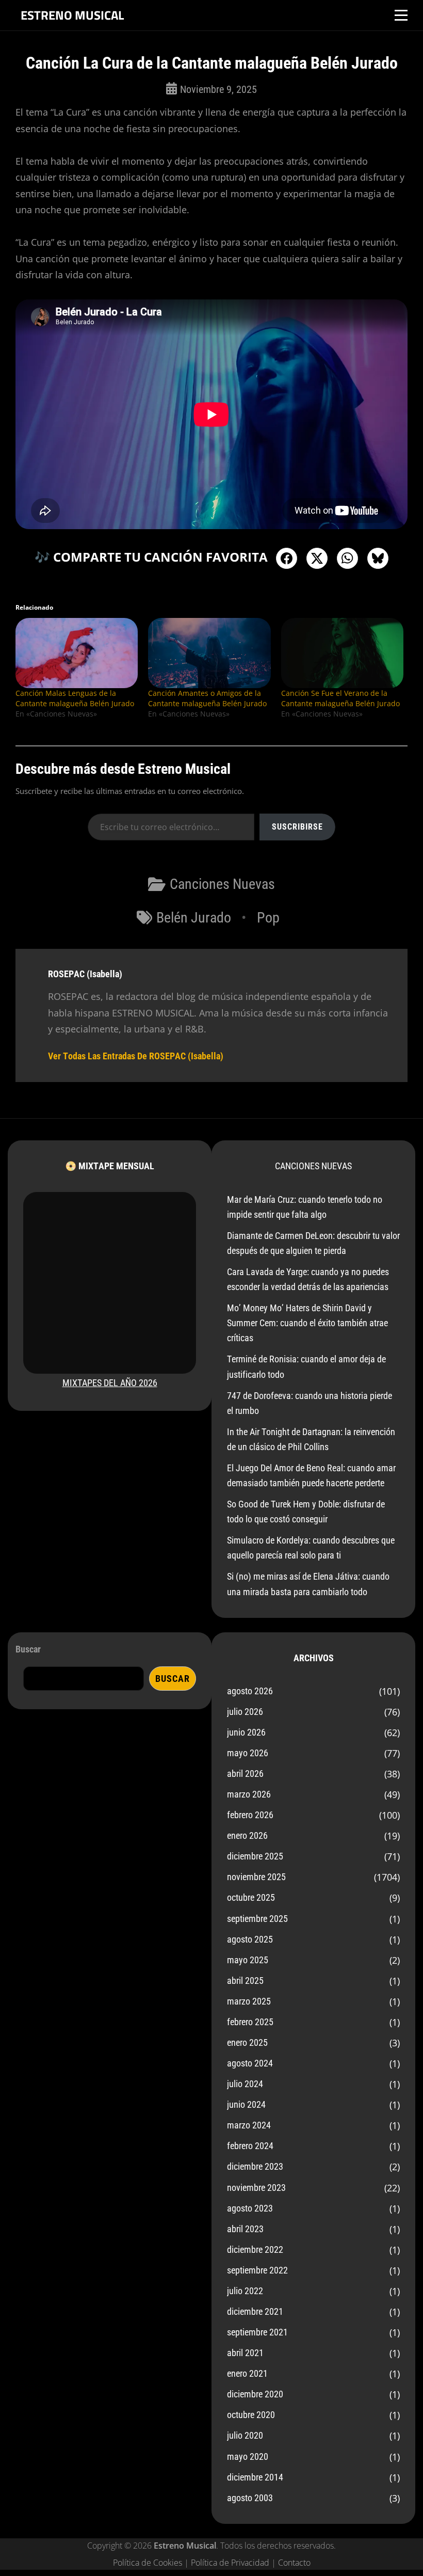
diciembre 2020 (255, 2394)
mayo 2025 (248, 1960)
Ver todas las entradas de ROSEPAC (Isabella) (136, 1056)
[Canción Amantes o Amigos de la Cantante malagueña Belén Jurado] (209, 653)
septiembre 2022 (257, 2270)
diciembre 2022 (255, 2249)
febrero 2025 (250, 2022)
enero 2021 (247, 2373)
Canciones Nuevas (222, 884)
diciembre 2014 (255, 2477)
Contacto (294, 2563)
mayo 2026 (248, 1753)
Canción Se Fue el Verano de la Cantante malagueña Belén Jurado (340, 698)
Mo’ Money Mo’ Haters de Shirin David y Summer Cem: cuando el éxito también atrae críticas (307, 1323)
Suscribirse (297, 827)
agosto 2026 (250, 1691)
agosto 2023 (250, 2208)
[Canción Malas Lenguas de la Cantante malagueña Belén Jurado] (77, 653)
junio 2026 (246, 1732)
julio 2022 (245, 2291)
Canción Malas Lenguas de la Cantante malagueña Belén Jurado (75, 698)
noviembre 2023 (256, 2188)
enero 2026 (247, 1835)
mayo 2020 (248, 2456)
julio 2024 (245, 2084)
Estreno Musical (72, 15)
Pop (268, 918)
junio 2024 (246, 2104)
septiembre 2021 (257, 2332)
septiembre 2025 (257, 1919)
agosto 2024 (250, 2063)
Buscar (28, 1649)
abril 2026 (245, 1774)
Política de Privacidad (230, 2563)
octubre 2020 (251, 2415)
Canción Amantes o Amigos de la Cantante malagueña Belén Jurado (207, 698)
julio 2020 (245, 2435)
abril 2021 (245, 2353)
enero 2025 (247, 2042)
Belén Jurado (194, 918)
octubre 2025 (251, 1897)
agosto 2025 (250, 1939)
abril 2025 (245, 1981)
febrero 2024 (250, 2146)
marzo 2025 (249, 2001)
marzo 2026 (249, 1794)
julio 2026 (245, 1712)
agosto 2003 (250, 2498)
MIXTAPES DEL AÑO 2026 (110, 1383)
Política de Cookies (148, 2563)
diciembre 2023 (255, 2166)
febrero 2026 (250, 1815)
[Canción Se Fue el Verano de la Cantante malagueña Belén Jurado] (342, 653)
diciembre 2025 (255, 1856)
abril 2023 (245, 2229)
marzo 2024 (249, 2125)
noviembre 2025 (256, 1877)
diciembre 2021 (255, 2311)
